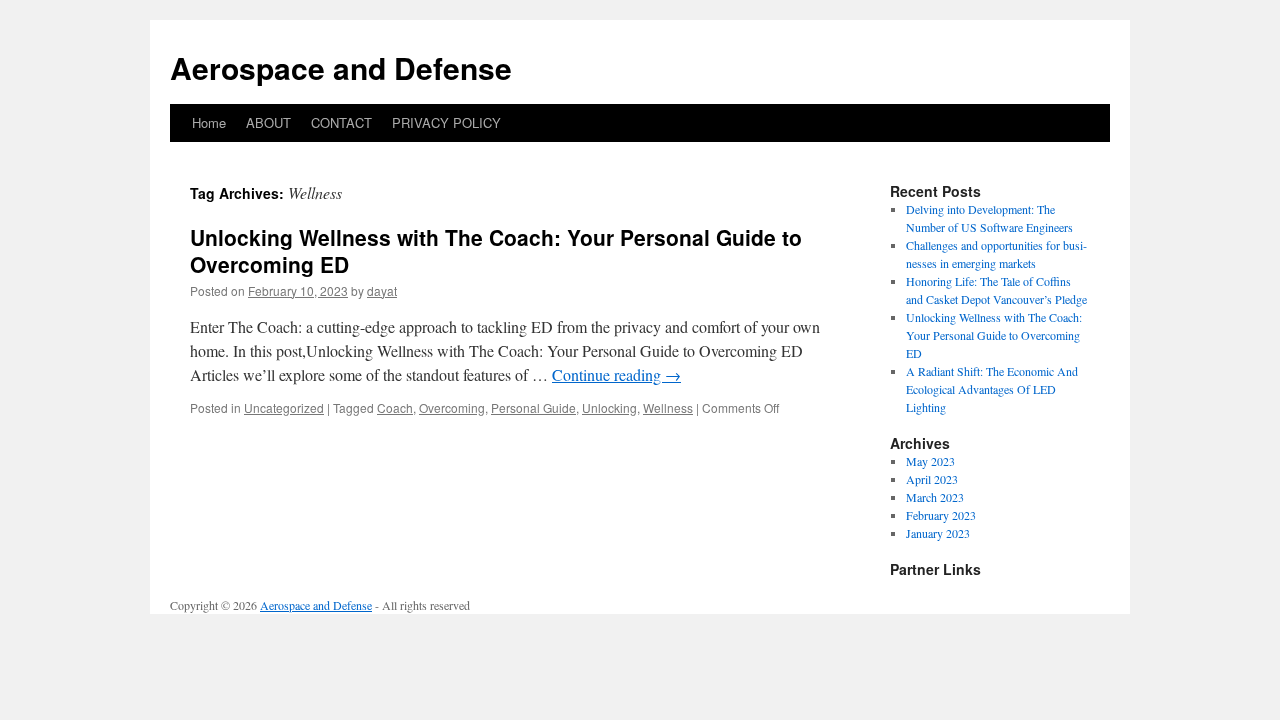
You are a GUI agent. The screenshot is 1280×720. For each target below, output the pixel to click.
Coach (395, 407)
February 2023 (941, 515)
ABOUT (268, 122)
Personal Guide (533, 407)
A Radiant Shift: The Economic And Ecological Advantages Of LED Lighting (992, 389)
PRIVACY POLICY (446, 122)
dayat (382, 290)
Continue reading (616, 374)
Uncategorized (284, 407)
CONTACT (341, 122)
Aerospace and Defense (341, 67)
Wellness (668, 407)
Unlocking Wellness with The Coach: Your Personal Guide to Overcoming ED (496, 250)
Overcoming (452, 407)
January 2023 (938, 533)
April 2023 (932, 479)
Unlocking (609, 407)
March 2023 (935, 497)
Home (209, 122)
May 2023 (930, 461)
